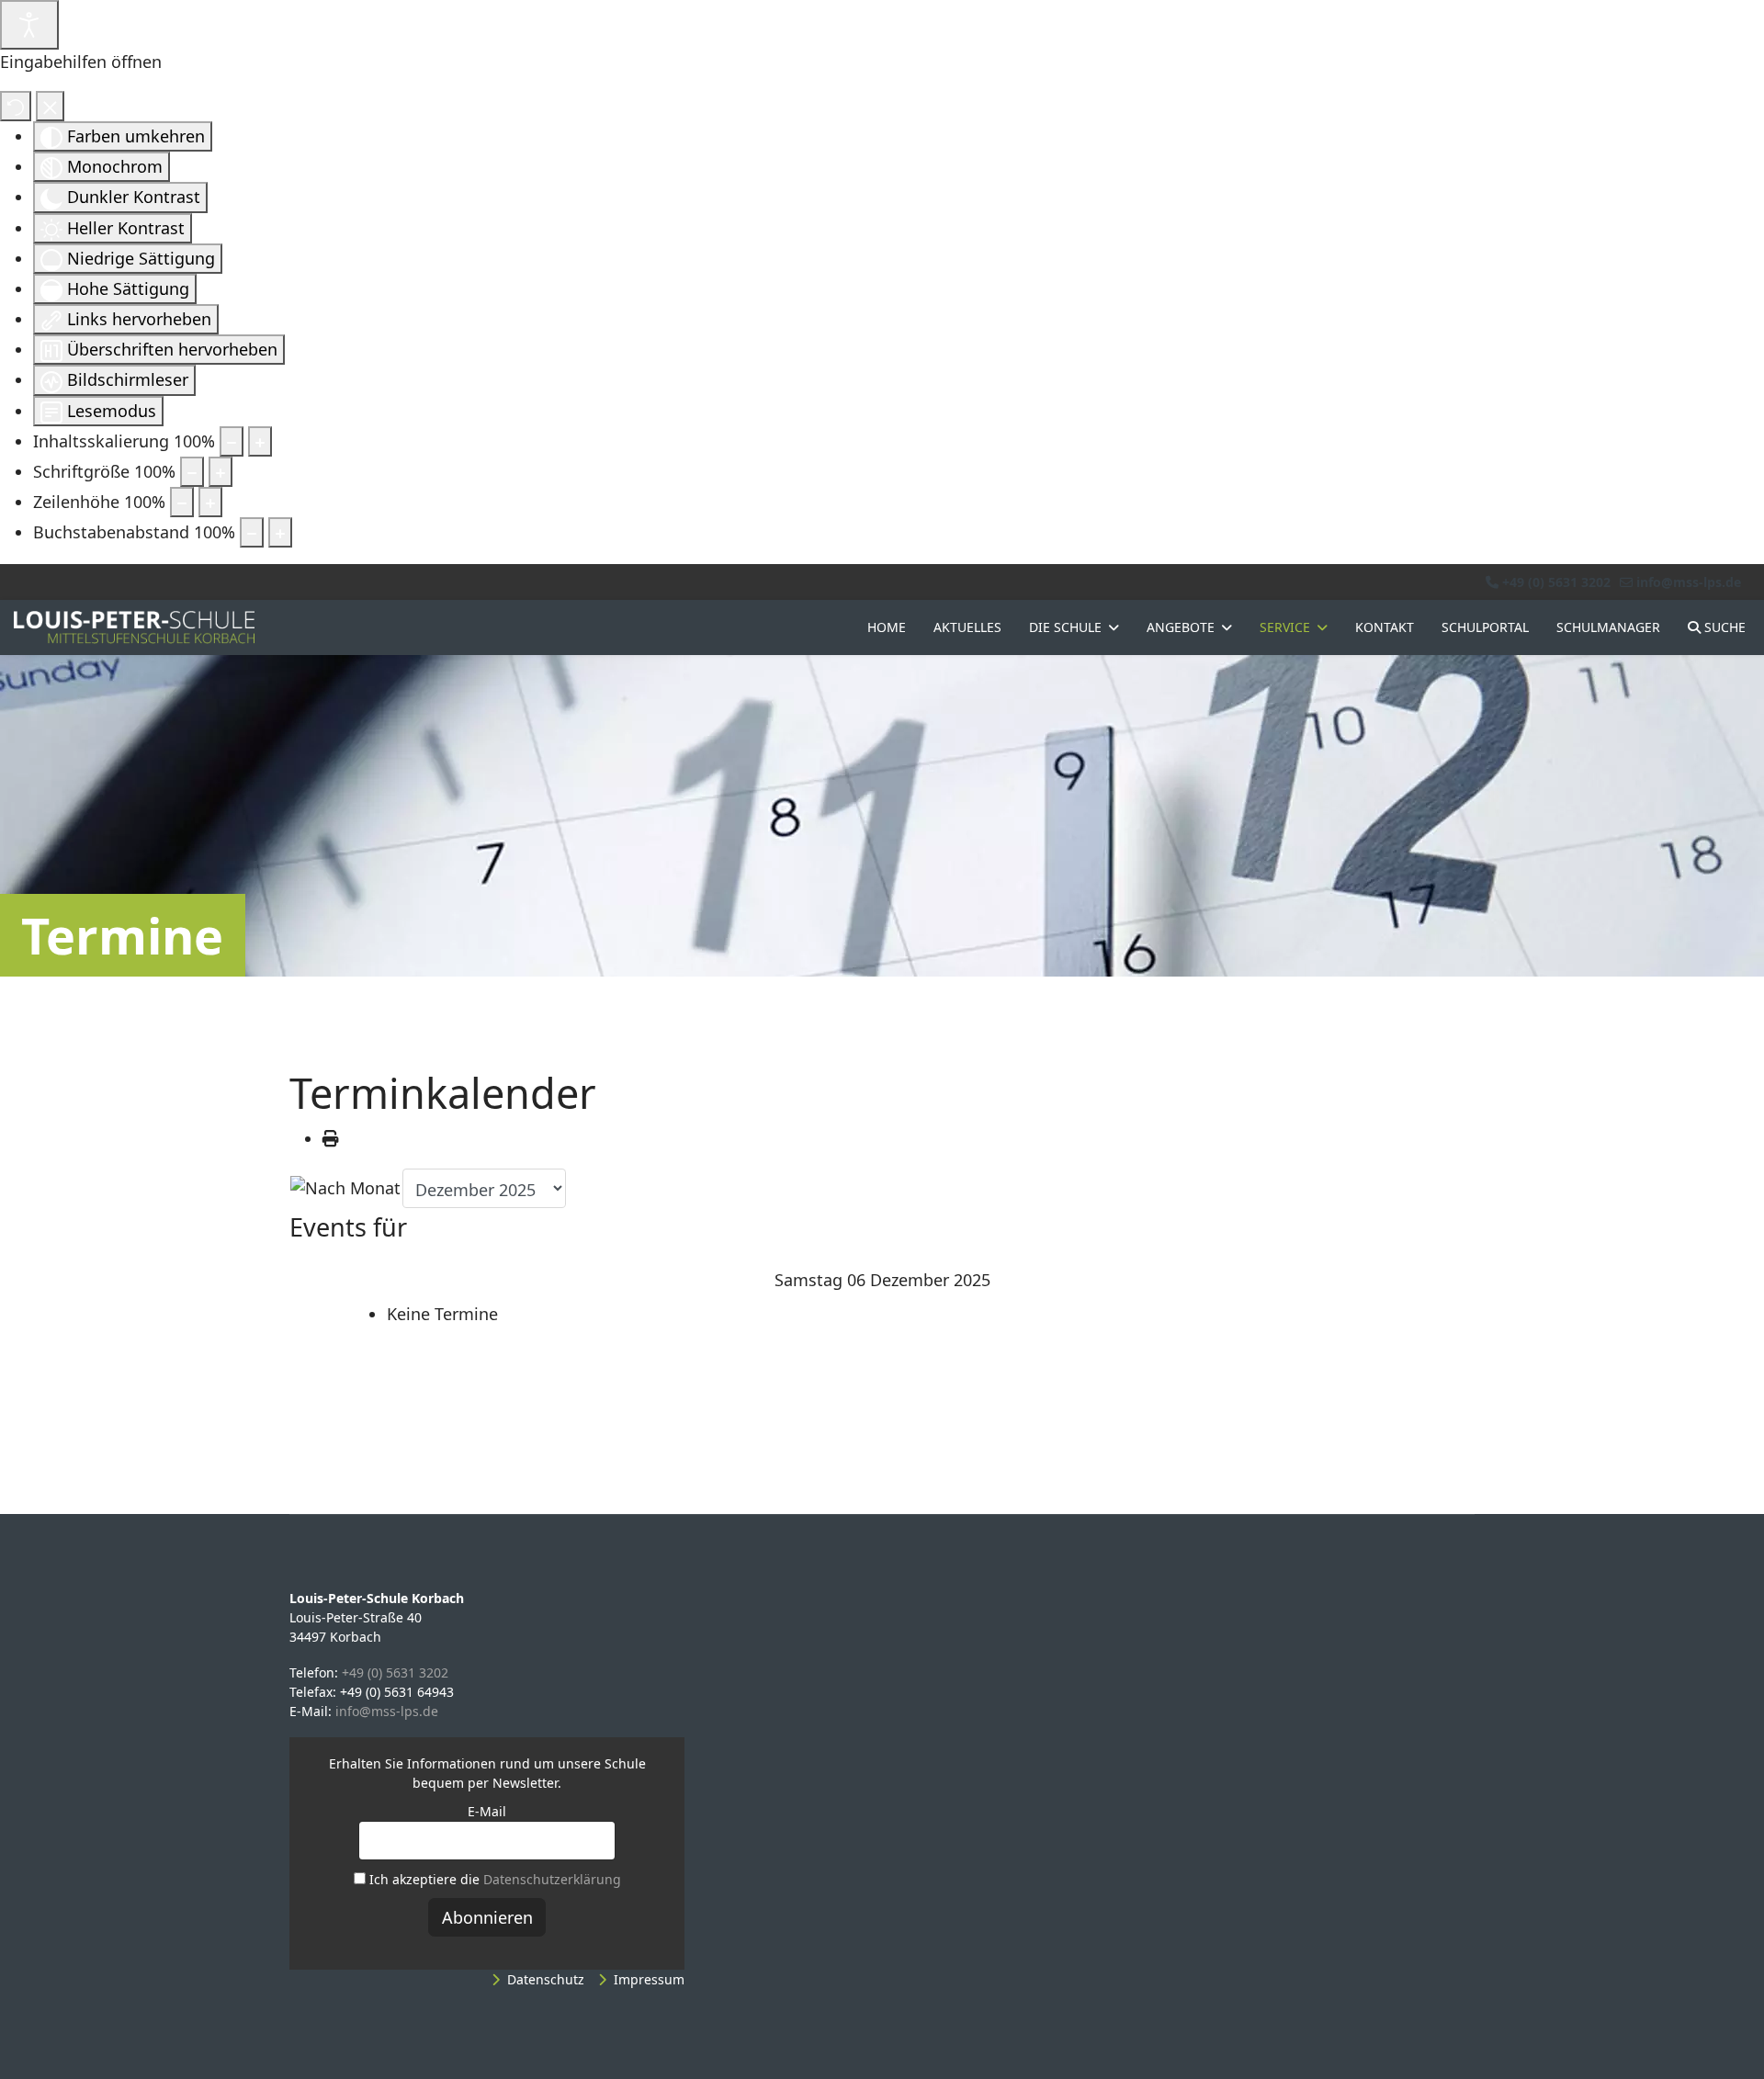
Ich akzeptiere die (493, 1879)
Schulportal (1485, 627)
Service (1285, 627)
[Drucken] (331, 1138)
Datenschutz (546, 1979)
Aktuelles (967, 627)
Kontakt (1385, 627)
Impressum (649, 1979)
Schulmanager (1608, 627)
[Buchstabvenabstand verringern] (252, 532)
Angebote (1181, 627)
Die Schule (1065, 627)
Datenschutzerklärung (552, 1879)
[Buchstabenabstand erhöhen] (280, 532)
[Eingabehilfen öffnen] (29, 25)
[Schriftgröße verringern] (192, 472)
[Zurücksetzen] (16, 106)
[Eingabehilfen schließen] (50, 106)
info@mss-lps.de (1689, 582)
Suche (1723, 627)
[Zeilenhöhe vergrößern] (210, 502)
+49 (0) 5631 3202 (1556, 582)
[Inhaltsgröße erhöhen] (260, 441)
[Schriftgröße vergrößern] (220, 472)
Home (887, 627)
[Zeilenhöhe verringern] (182, 502)
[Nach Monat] (345, 1188)
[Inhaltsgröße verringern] (232, 441)
